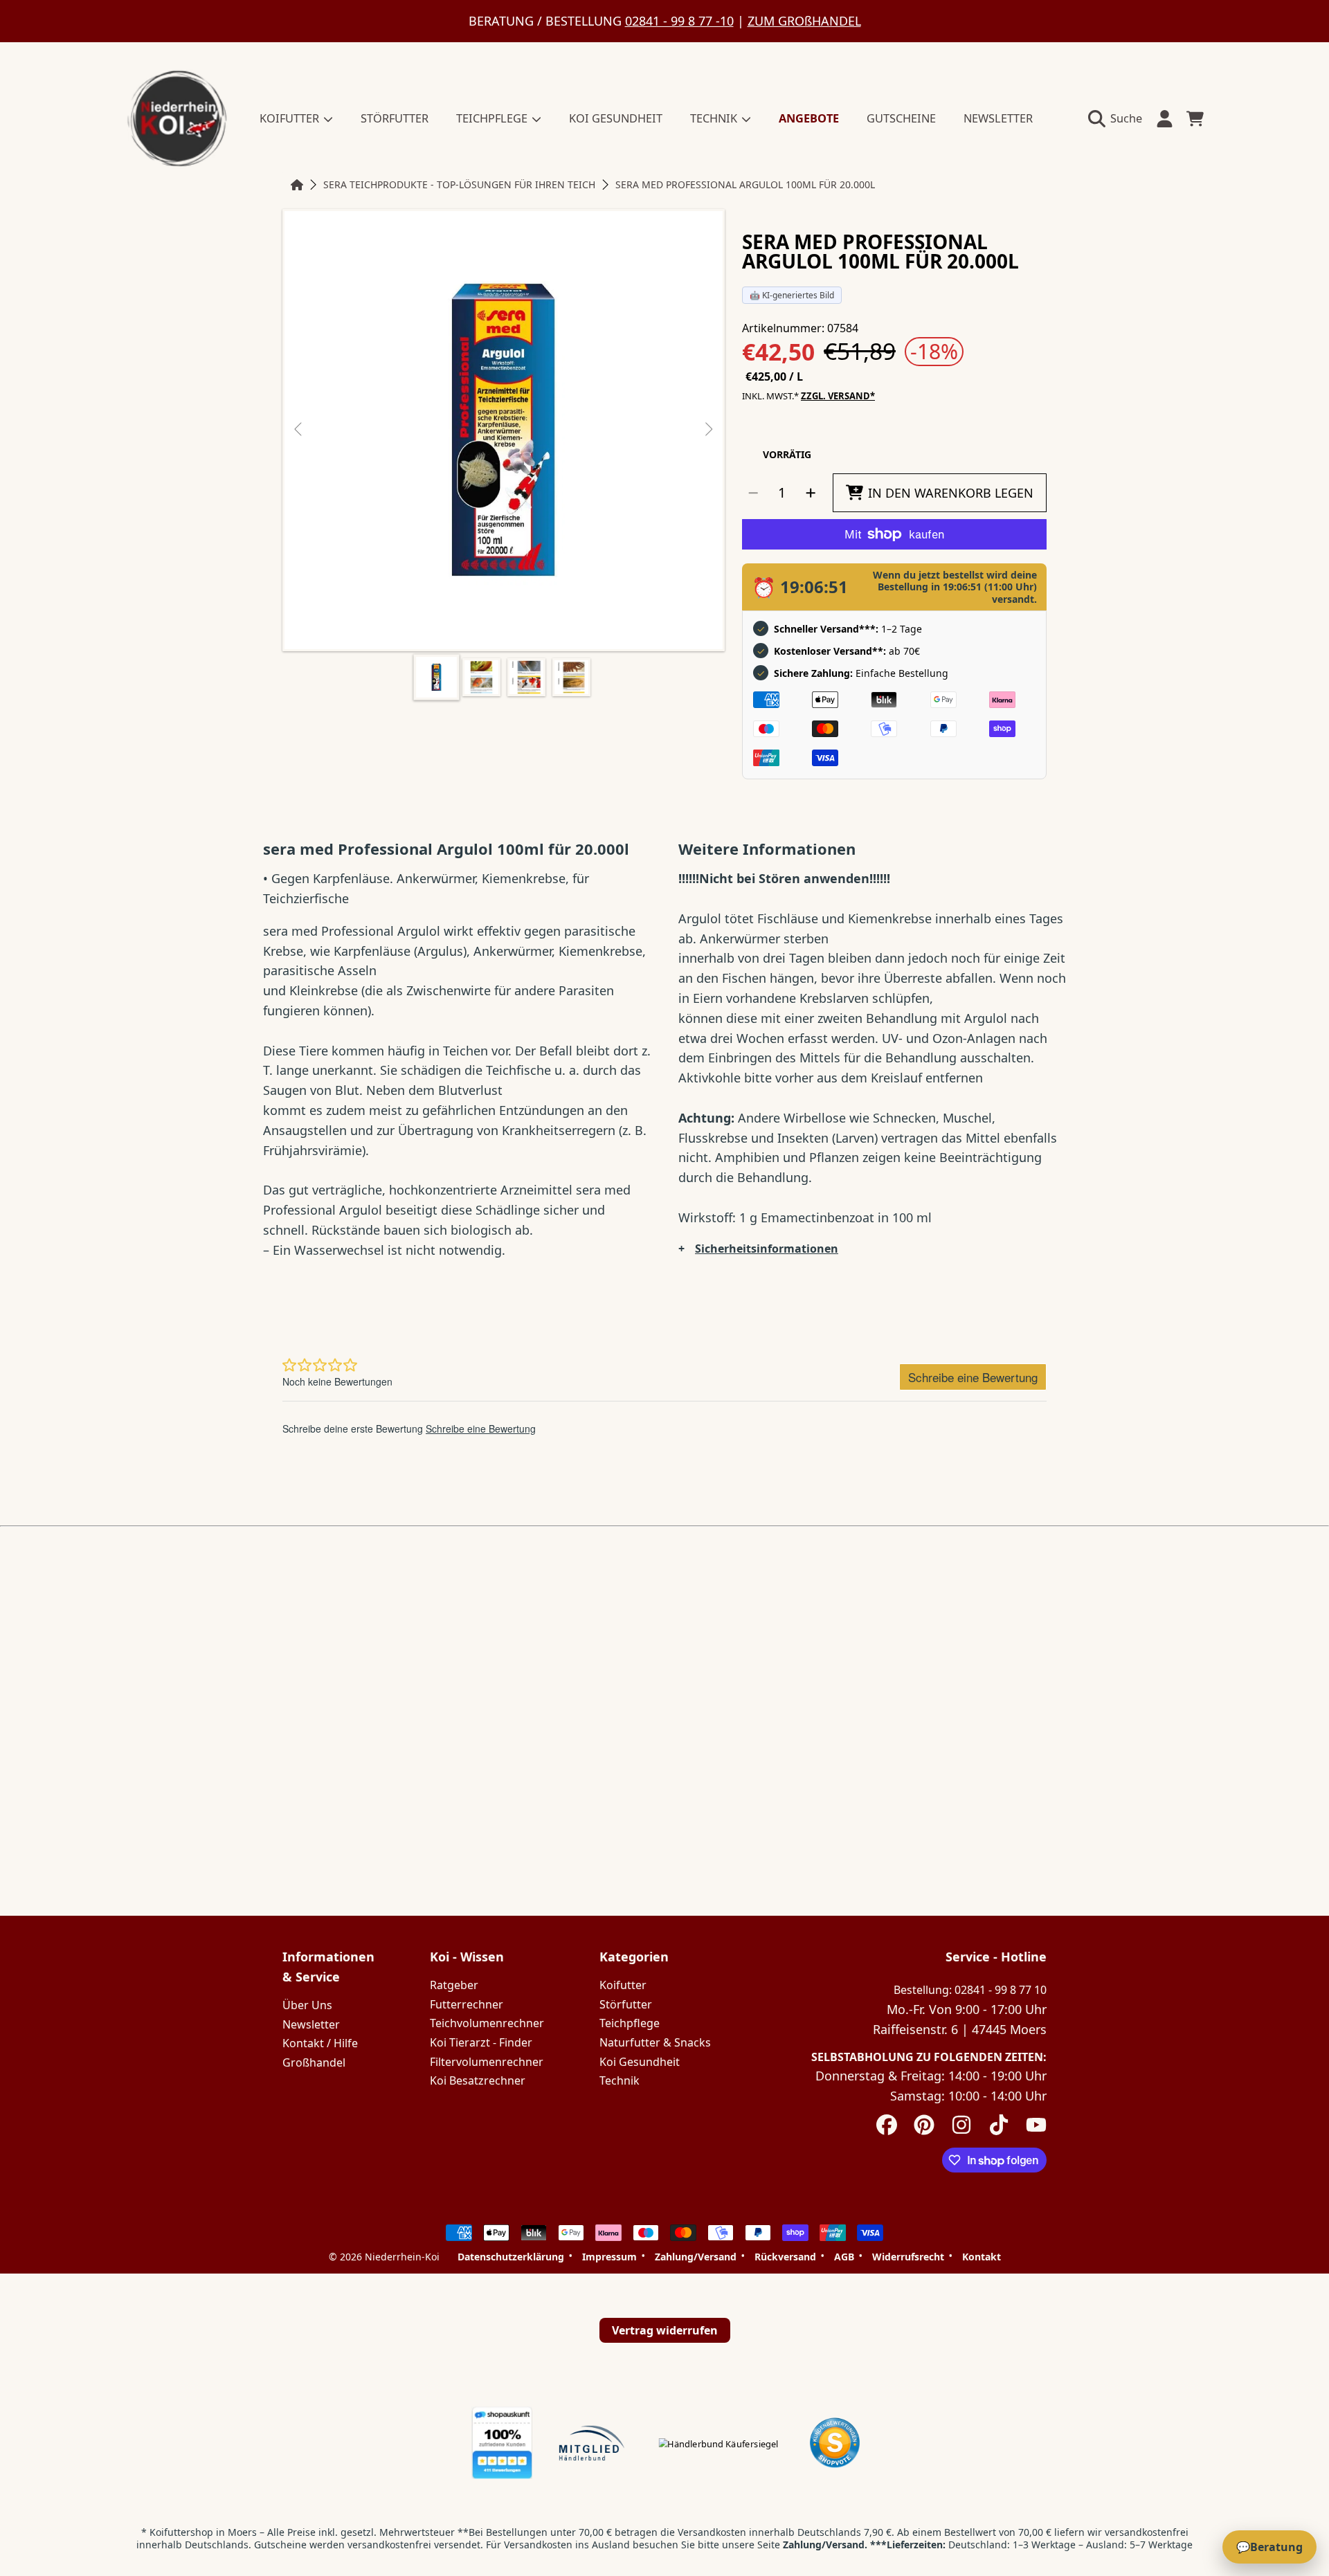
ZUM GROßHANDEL (804, 21)
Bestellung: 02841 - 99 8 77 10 (970, 1990)
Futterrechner (467, 2004)
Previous (299, 430)
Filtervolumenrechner (487, 2062)
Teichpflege (630, 2023)
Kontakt (982, 2257)
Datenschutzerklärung (511, 2257)
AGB (844, 2257)
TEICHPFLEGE (493, 118)
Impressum (609, 2257)
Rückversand (785, 2257)
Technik (620, 2080)
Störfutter (626, 2004)
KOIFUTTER (291, 118)
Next (708, 430)
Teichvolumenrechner (487, 2023)
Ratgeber (454, 1985)
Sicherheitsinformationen (767, 1249)
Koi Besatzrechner (478, 2080)
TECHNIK (715, 118)
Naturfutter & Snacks (655, 2042)
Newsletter (311, 2024)
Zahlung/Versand (696, 2257)
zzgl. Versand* (838, 396)
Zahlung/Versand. (825, 2545)
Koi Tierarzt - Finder (481, 2042)
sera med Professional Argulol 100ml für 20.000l (745, 185)
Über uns (307, 2005)
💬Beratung (1269, 2547)
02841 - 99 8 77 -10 (679, 21)
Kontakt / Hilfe (320, 2043)
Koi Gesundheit (640, 2062)
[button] (1119, 118)
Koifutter (623, 1985)
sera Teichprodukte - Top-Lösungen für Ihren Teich (459, 185)
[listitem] (504, 430)
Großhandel (314, 2062)
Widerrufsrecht (908, 2257)
